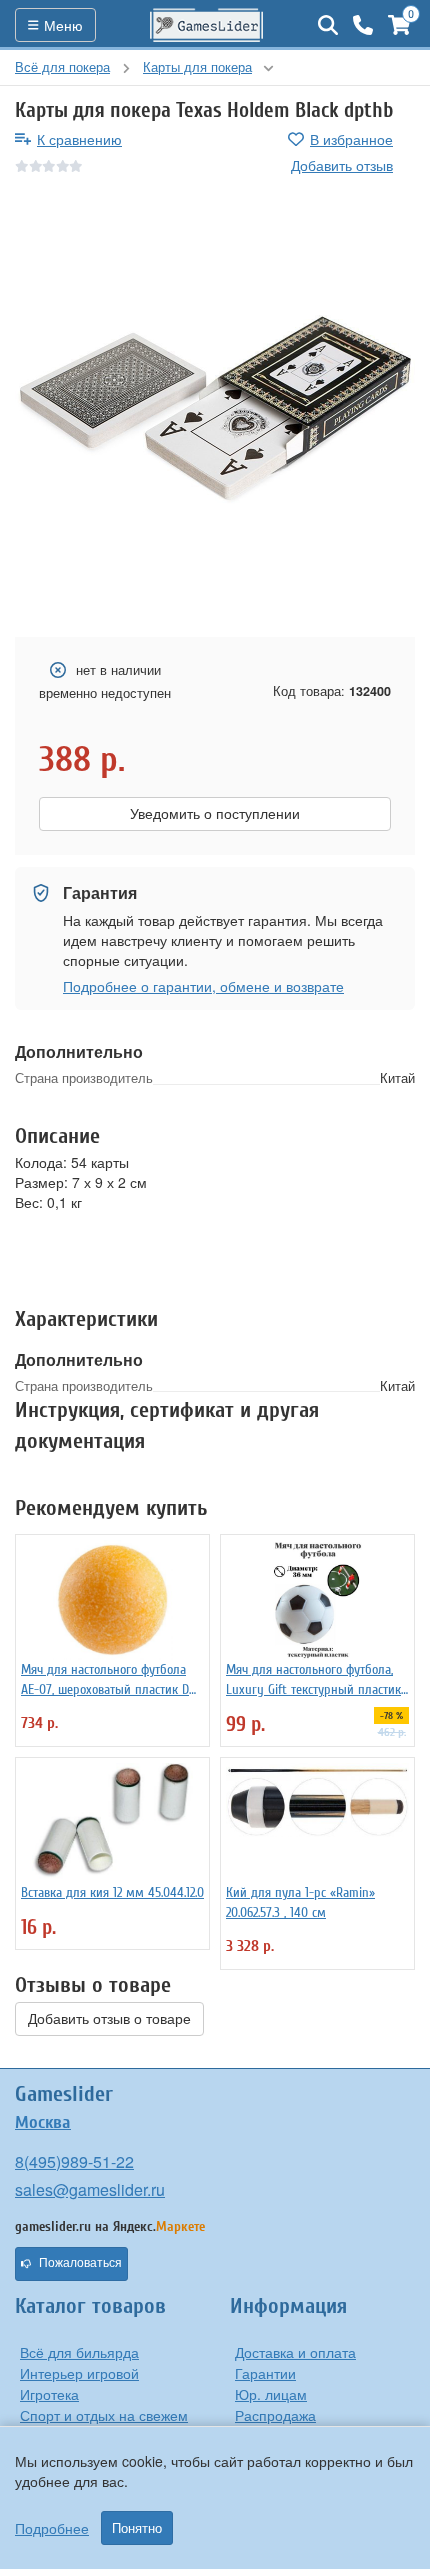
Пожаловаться (80, 2263)
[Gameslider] (207, 25)
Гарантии (265, 2373)
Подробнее (52, 2528)
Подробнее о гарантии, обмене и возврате (203, 986)
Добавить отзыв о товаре (109, 2019)
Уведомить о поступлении (215, 814)
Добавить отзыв (342, 165)
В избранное (351, 139)
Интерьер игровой (79, 2373)
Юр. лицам (271, 2394)
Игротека (49, 2394)
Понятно (137, 2528)
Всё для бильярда (79, 2352)
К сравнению (79, 139)
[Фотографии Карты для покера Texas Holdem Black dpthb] (215, 407)
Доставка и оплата (295, 2352)
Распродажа (275, 2415)
